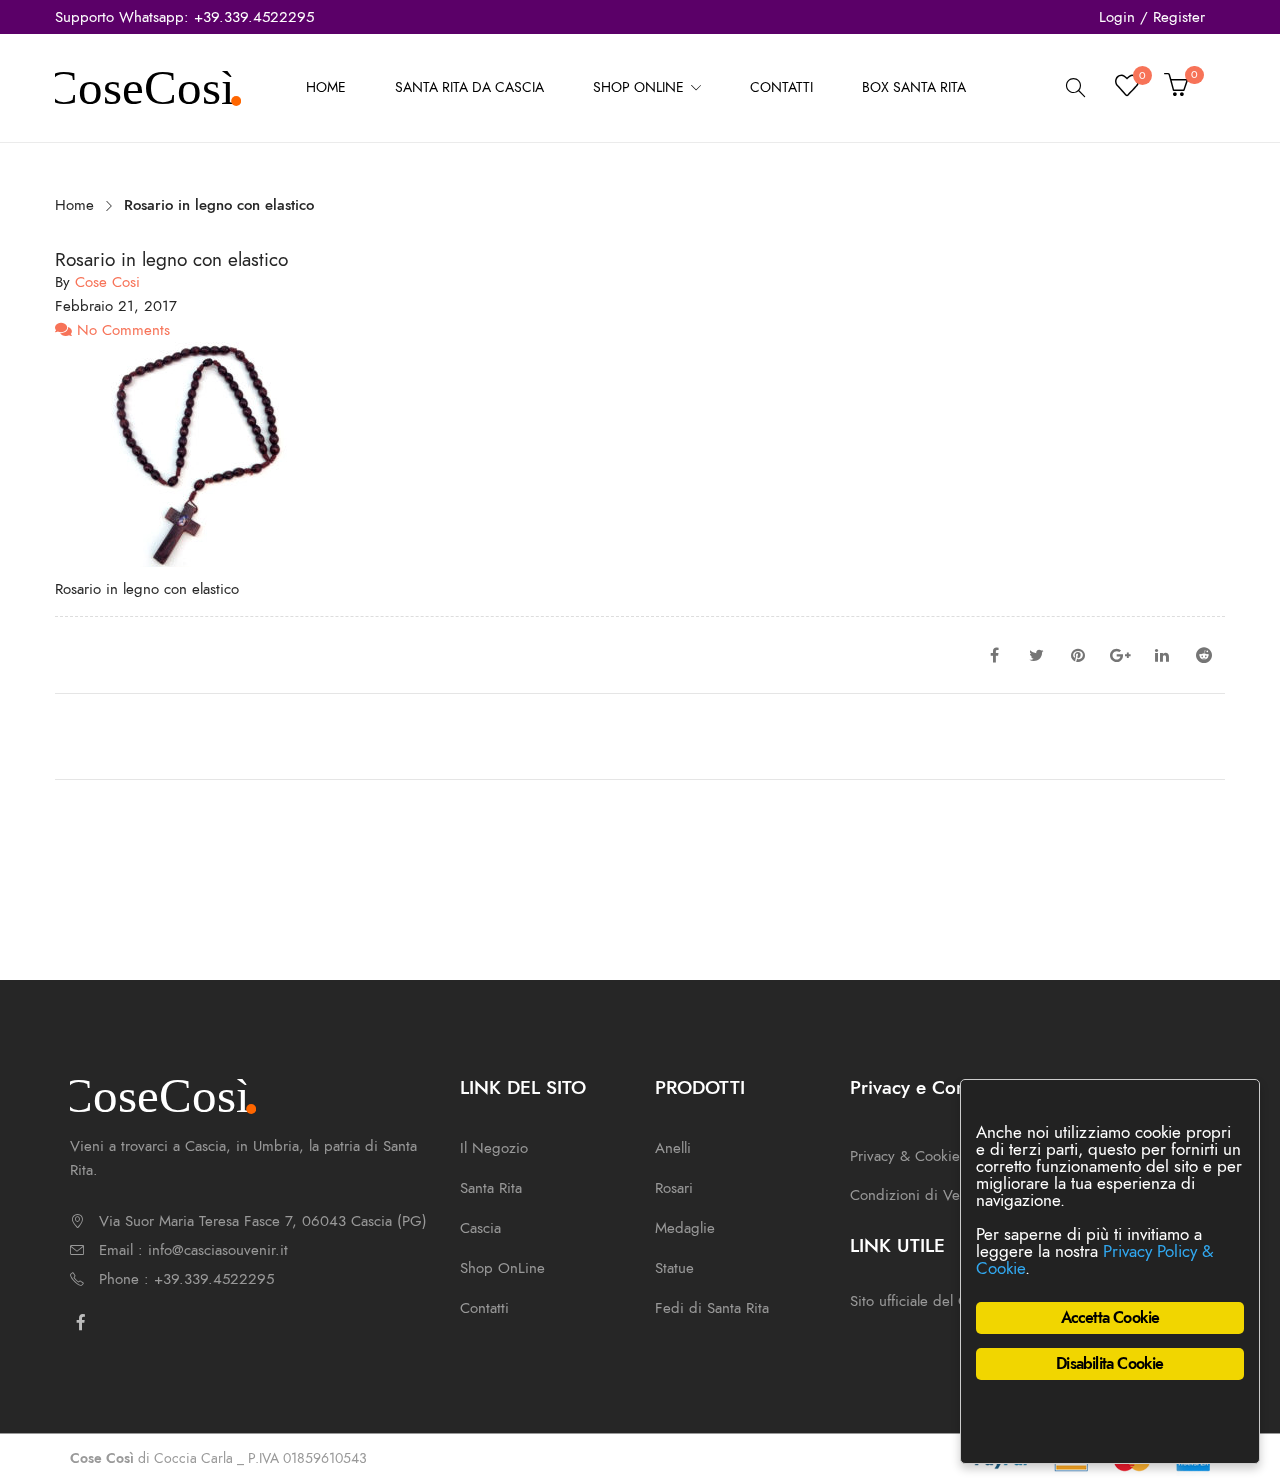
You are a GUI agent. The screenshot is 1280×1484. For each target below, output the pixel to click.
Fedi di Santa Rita (712, 1308)
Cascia (480, 1228)
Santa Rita (491, 1188)
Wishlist (1141, 78)
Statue (674, 1268)
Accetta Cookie (1110, 1318)
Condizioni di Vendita (921, 1195)
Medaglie (685, 1228)
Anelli (673, 1148)
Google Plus (1120, 655)
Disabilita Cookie (1109, 1364)
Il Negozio (494, 1148)
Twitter (1036, 655)
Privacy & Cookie (905, 1156)
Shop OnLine (502, 1268)
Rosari (674, 1188)
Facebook (994, 655)
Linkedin (1162, 655)
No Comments (121, 330)
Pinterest (1078, 655)
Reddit (1204, 655)
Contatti (484, 1308)
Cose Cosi (107, 282)
